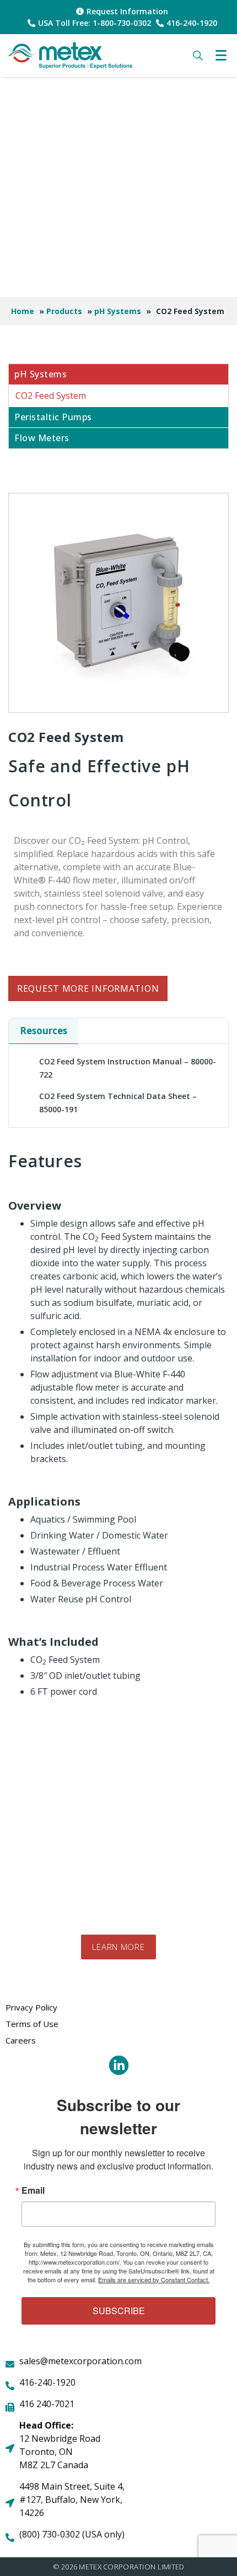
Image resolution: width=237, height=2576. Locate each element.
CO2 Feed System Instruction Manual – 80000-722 (128, 1068)
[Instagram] (119, 2065)
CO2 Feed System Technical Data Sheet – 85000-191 (118, 1103)
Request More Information (88, 988)
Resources (44, 1031)
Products (64, 311)
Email (33, 2190)
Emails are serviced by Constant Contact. (154, 2280)
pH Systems (118, 311)
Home (23, 311)
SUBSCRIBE (119, 2311)
